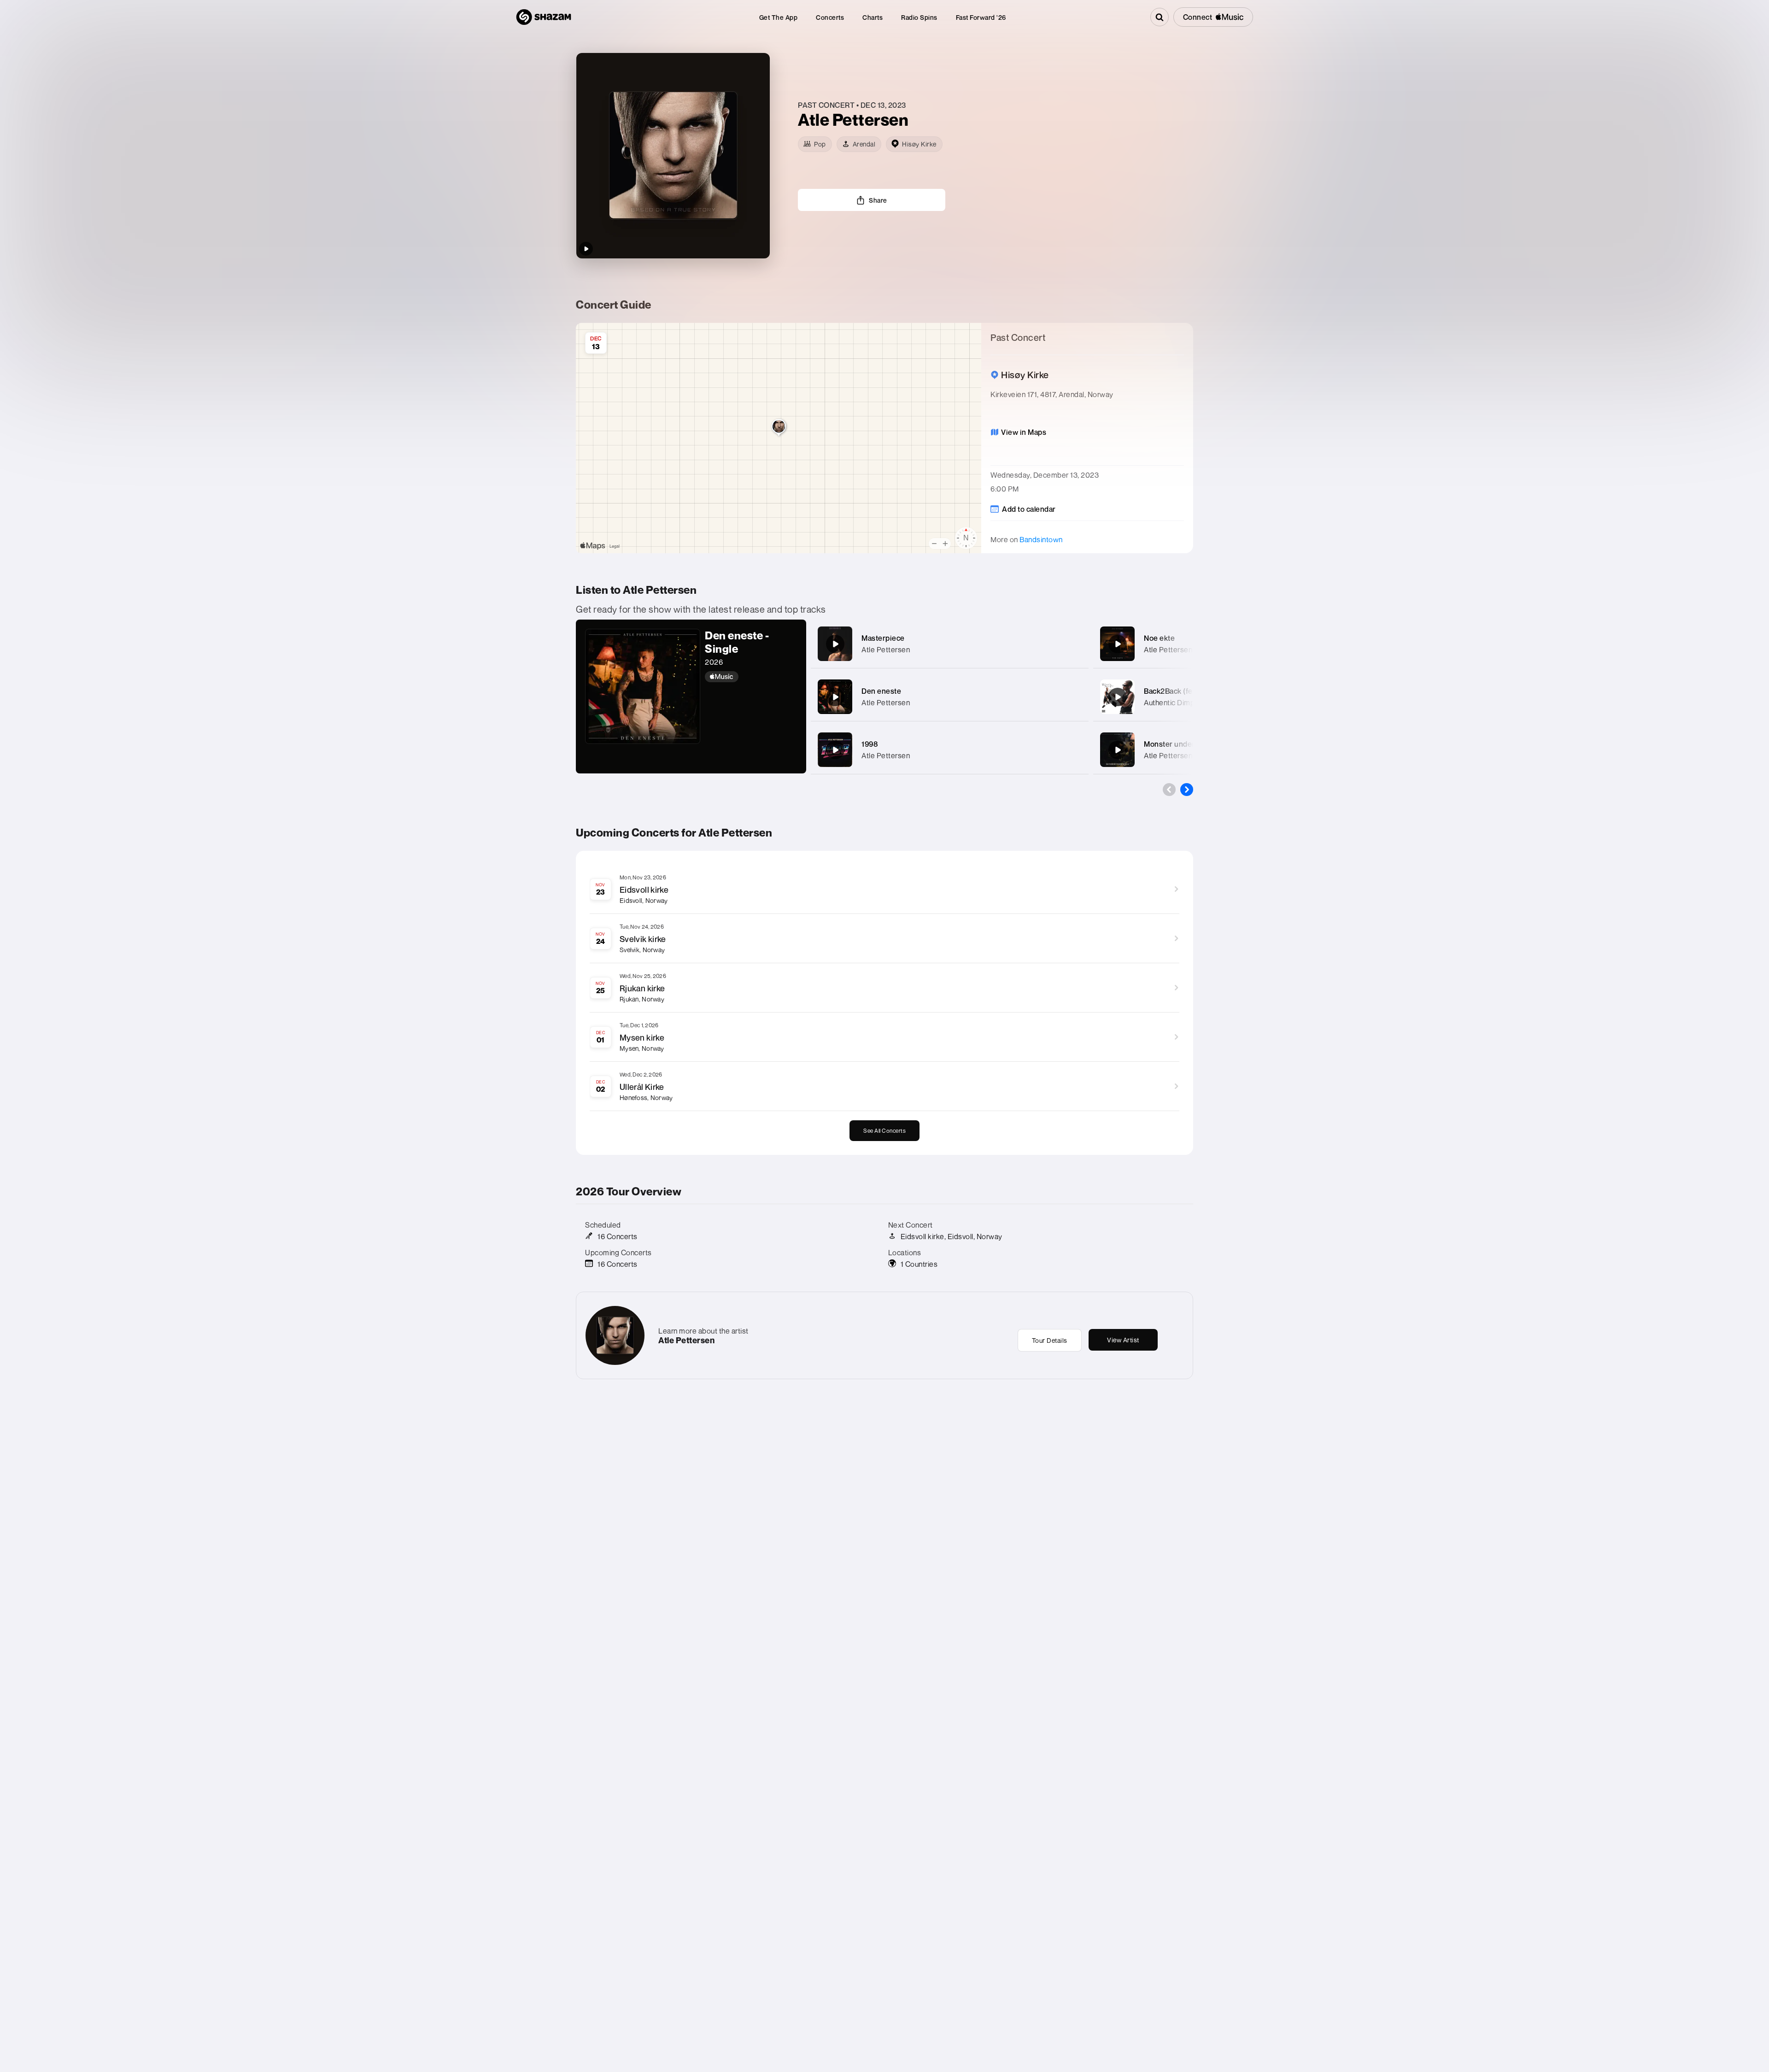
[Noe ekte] (1118, 644)
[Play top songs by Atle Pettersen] (586, 249)
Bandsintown (1041, 539)
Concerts (830, 17)
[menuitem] (779, 17)
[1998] (835, 750)
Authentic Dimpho (1173, 702)
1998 (870, 744)
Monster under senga (1181, 744)
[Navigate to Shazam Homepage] (544, 17)
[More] (1072, 644)
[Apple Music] (751, 677)
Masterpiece (883, 638)
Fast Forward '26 (981, 17)
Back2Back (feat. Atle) (1181, 691)
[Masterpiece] (835, 644)
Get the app (779, 17)
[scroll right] (1187, 790)
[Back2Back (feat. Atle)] (1118, 697)
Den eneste (881, 691)
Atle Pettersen (886, 650)
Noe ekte (1159, 638)
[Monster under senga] (1118, 750)
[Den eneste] (835, 697)
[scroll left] (1169, 790)
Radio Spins (919, 17)
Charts (873, 17)
